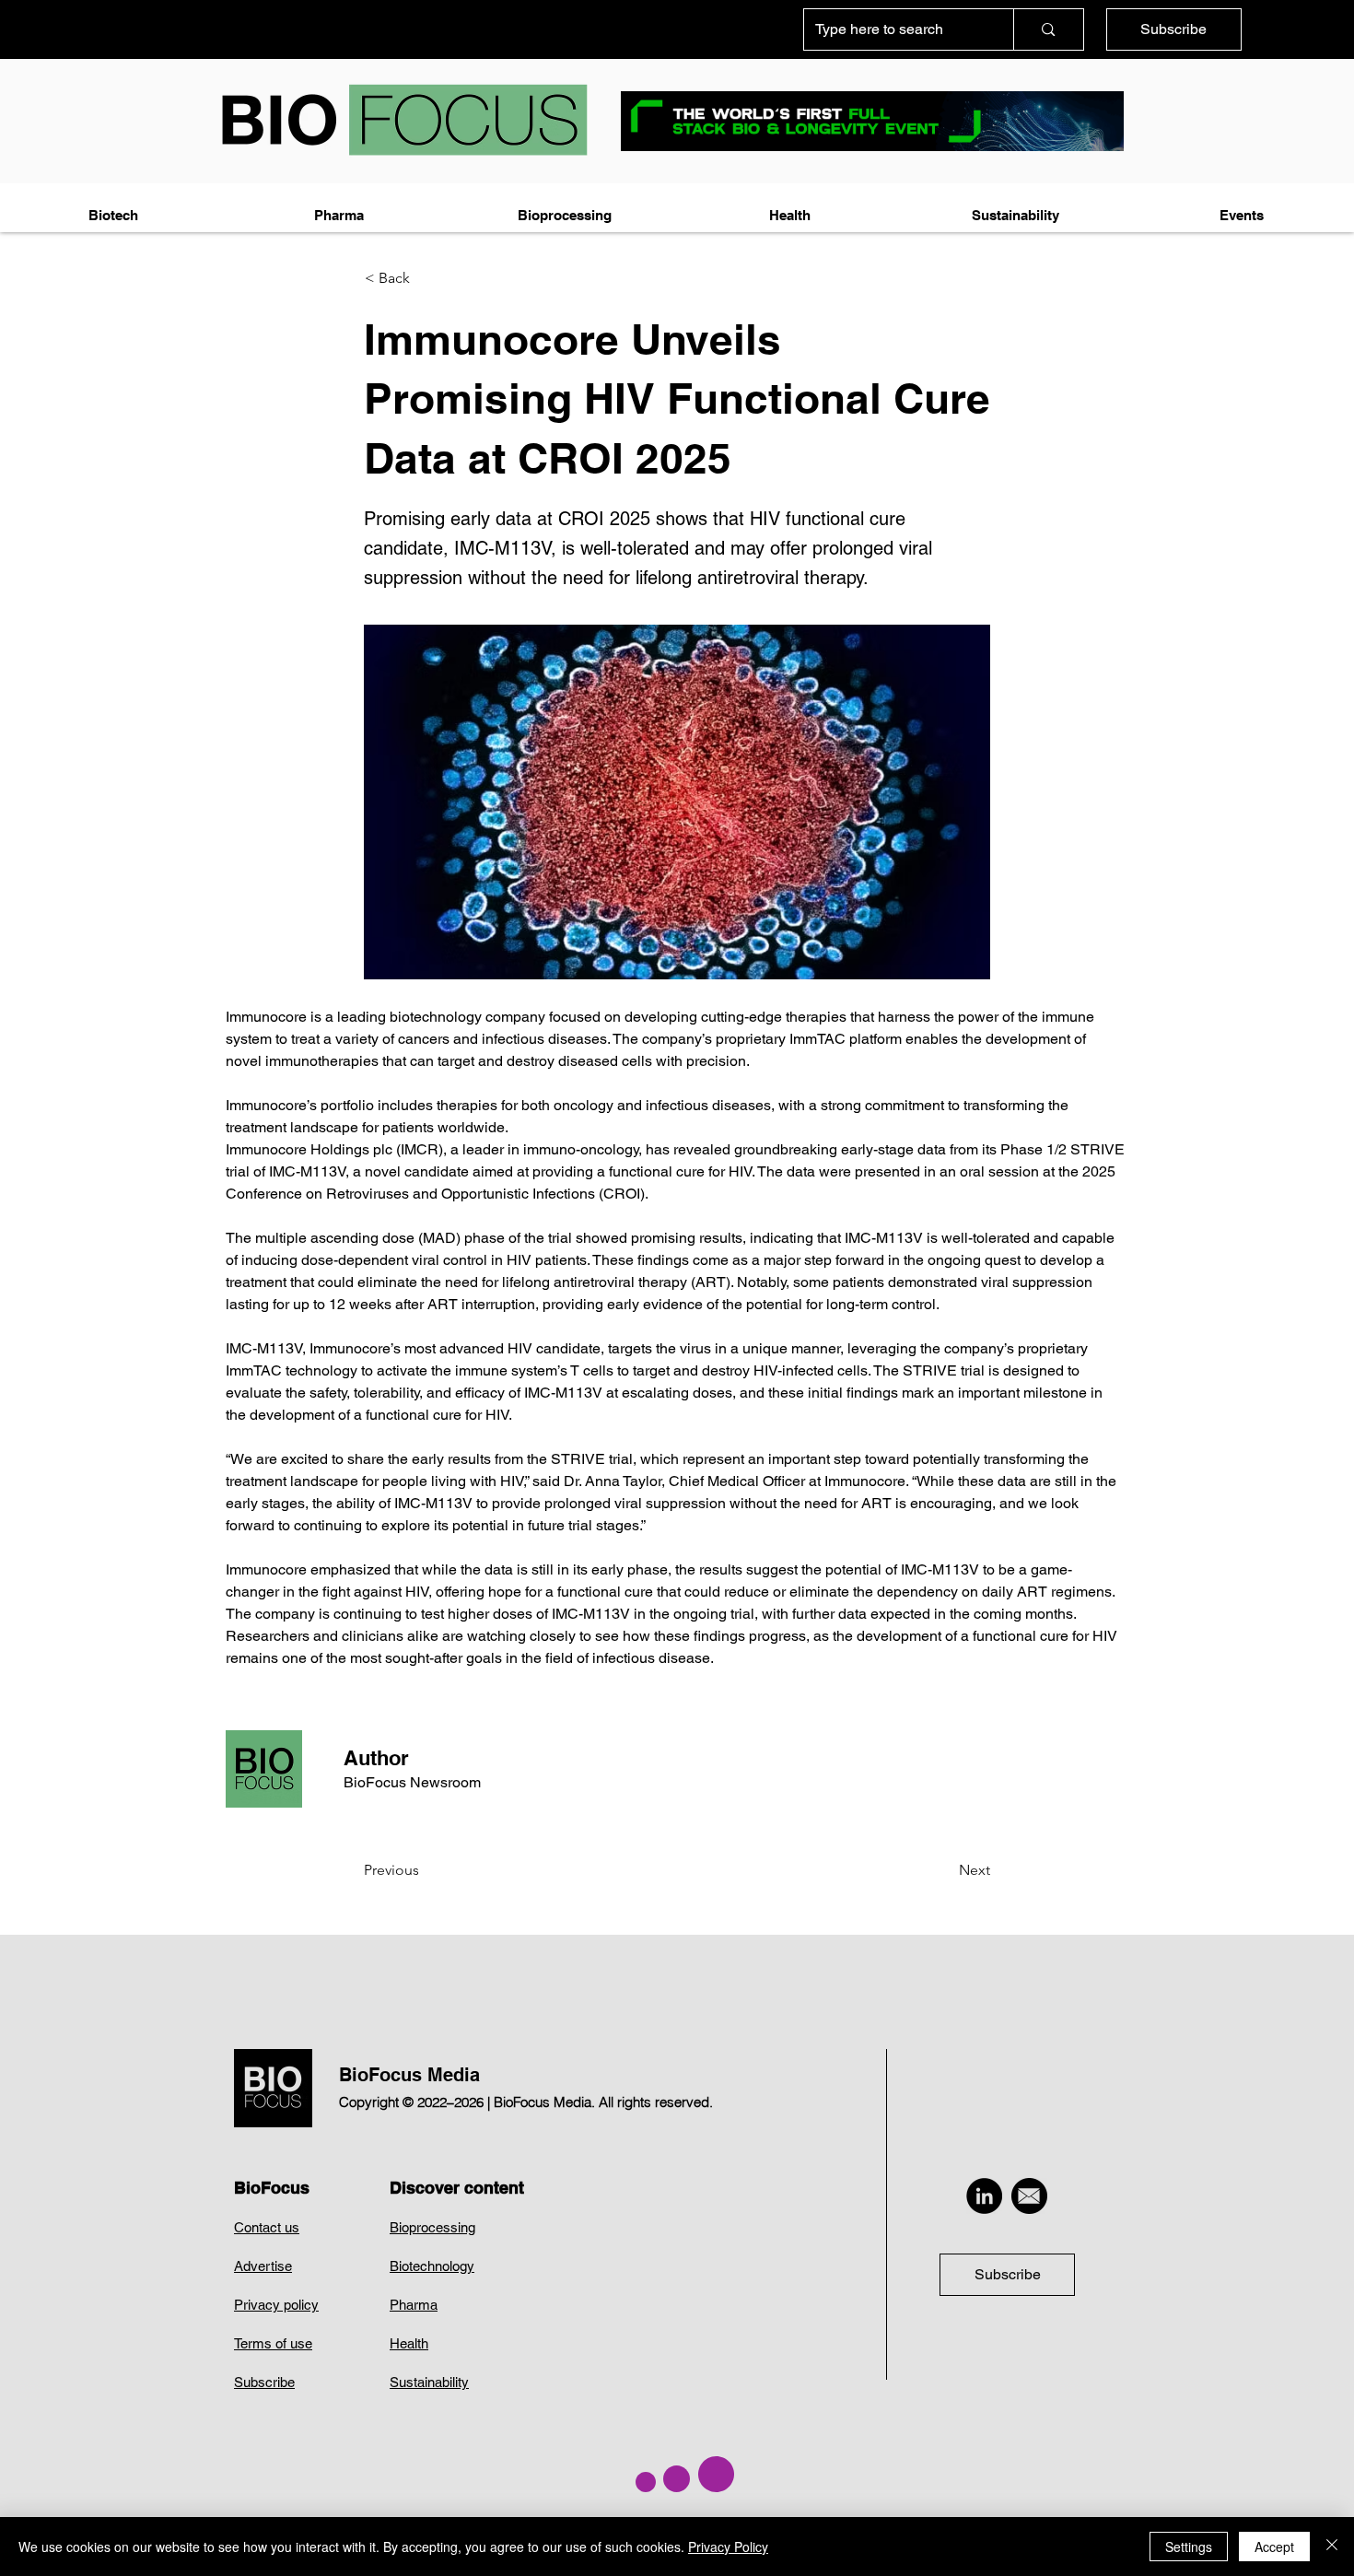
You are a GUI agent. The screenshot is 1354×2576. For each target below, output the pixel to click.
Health (409, 2343)
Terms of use (273, 2343)
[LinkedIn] (984, 2196)
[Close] (1332, 2547)
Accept (1274, 2547)
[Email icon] (1029, 2196)
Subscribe (264, 2382)
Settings (1189, 2547)
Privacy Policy (728, 2547)
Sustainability (429, 2382)
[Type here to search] (1048, 29)
